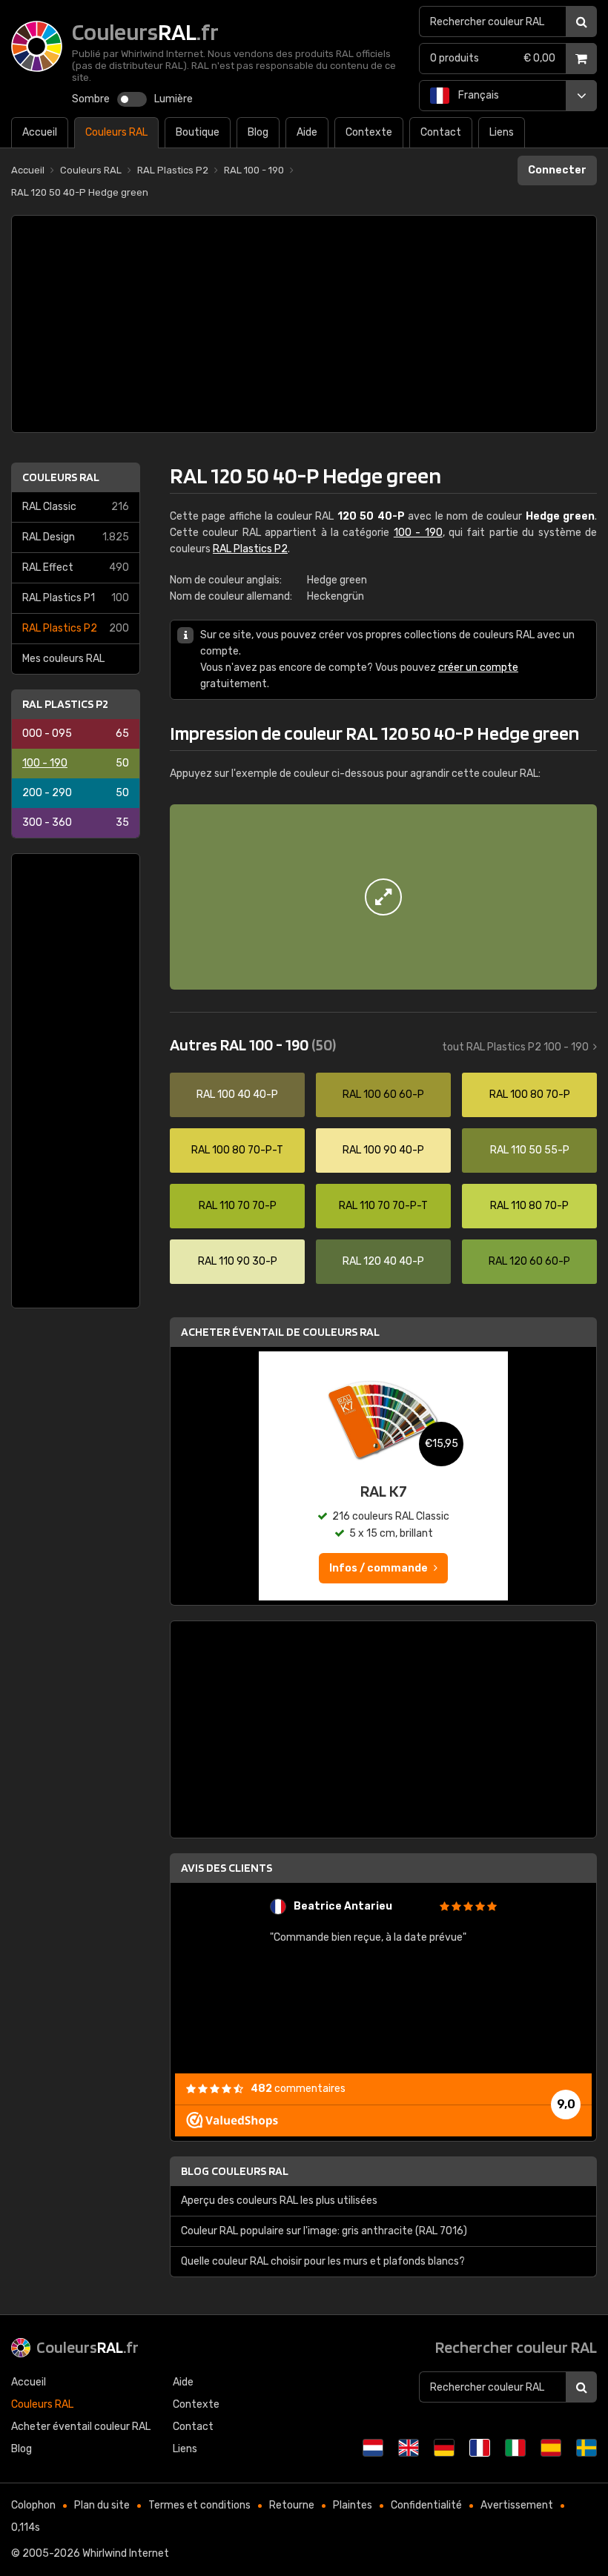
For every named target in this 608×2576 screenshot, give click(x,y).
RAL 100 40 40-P (237, 1095)
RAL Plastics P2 (76, 628)
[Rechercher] (581, 21)
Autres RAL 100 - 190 (253, 1044)
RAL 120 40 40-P (383, 1261)
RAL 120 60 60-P (529, 1261)
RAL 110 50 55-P (530, 1150)
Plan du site (102, 2505)
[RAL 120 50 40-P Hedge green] (383, 897)
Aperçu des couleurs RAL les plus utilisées (279, 2201)
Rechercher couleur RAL (516, 2347)
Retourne (292, 2505)
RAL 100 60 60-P (383, 1095)
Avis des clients (227, 1868)
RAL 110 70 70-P (238, 1206)
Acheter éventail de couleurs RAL (280, 1332)
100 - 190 (76, 763)
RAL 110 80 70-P (529, 1206)
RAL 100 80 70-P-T (237, 1150)
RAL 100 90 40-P (383, 1150)
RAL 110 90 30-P (238, 1261)
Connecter (557, 170)
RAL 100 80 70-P (530, 1095)
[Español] (551, 2448)
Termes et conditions (199, 2505)
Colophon (33, 2505)
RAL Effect (76, 567)
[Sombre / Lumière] (132, 99)
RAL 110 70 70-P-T (383, 1206)
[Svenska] (586, 2448)
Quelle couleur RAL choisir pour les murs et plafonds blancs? (323, 2261)
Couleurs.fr (87, 2347)
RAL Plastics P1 (76, 598)
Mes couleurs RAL (63, 659)
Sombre (91, 99)
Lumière (174, 99)
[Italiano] (515, 2448)
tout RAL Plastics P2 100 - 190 (515, 1047)
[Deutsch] (444, 2448)
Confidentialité (426, 2505)
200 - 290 (76, 793)
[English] (409, 2448)
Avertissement (517, 2505)
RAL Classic (76, 507)
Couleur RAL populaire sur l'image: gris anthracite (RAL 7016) (324, 2231)
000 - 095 (76, 734)
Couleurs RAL (61, 477)
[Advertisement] (304, 324)
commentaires (298, 2089)
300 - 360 (76, 822)
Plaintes (353, 2505)
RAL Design (76, 537)
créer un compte (478, 668)
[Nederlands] (373, 2448)
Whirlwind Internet (126, 2553)
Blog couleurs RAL (235, 2171)
